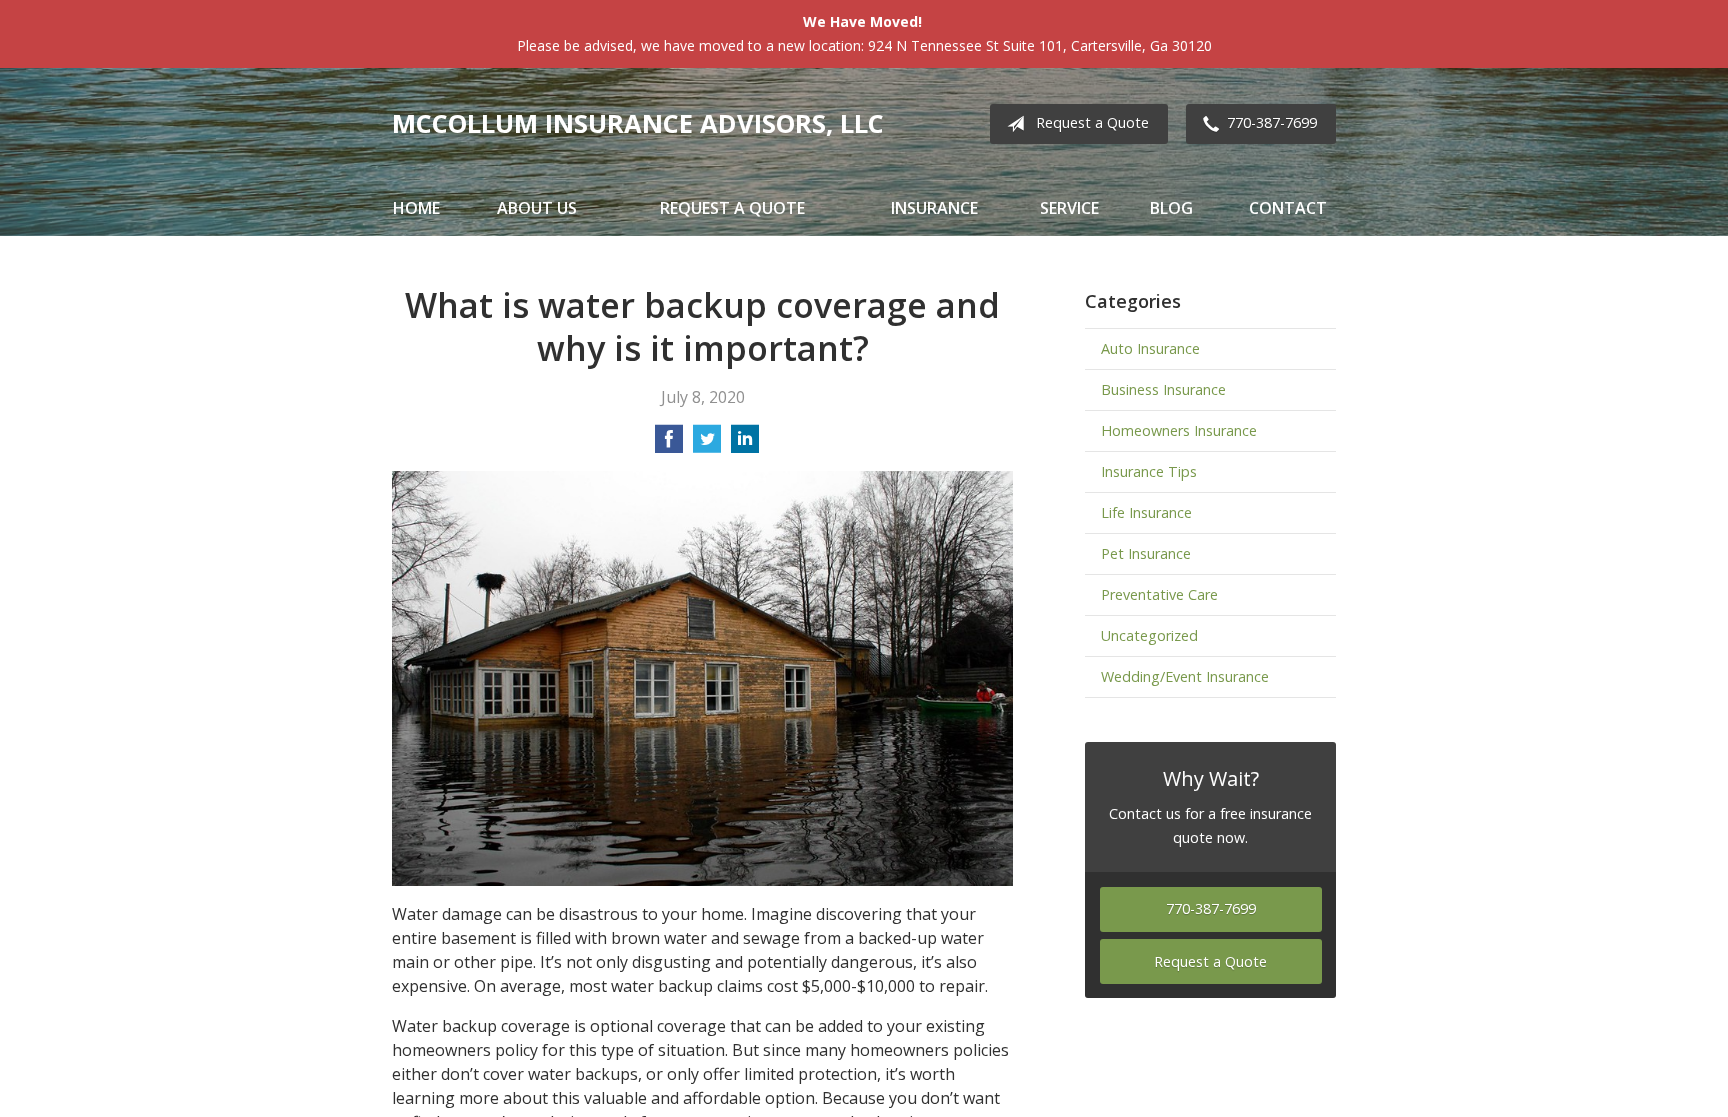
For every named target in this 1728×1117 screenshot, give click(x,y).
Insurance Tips (1149, 471)
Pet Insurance (1146, 553)
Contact (1288, 208)
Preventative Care (1159, 594)
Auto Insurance (1150, 348)
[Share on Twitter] (707, 445)
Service (1069, 208)
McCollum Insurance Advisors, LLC (638, 123)
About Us (537, 208)
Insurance (934, 208)
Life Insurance (1146, 512)
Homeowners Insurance (1179, 430)
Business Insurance (1163, 389)
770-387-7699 (1272, 122)
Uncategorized (1149, 635)
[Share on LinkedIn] (745, 445)
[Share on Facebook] (669, 445)
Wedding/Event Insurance (1185, 676)
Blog (1171, 208)
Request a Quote (1092, 122)
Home (416, 208)
